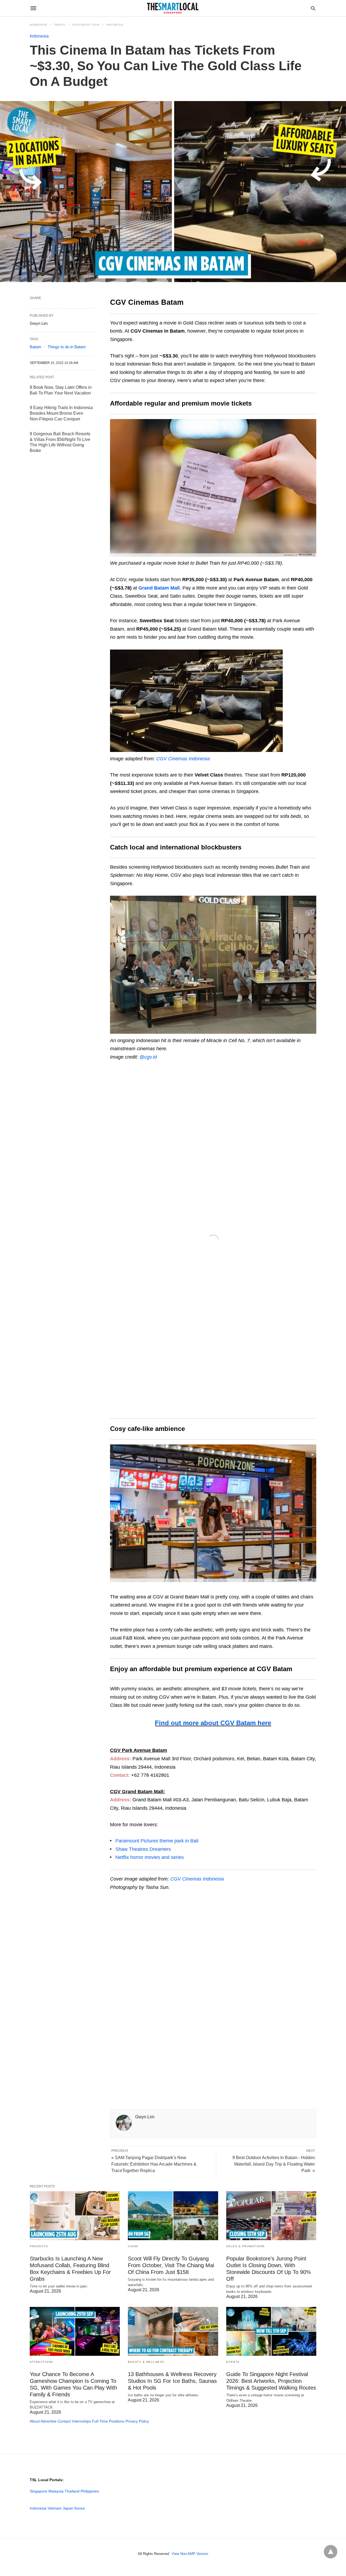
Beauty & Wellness (146, 2362)
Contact (64, 2421)
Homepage (39, 25)
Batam (36, 347)
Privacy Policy (137, 2421)
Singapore (39, 2491)
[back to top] (331, 2552)
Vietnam (55, 2508)
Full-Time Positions (108, 2421)
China (133, 2246)
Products (39, 2246)
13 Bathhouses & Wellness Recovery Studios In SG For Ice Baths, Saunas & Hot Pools (172, 2381)
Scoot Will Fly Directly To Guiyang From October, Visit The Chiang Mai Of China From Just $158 (171, 2265)
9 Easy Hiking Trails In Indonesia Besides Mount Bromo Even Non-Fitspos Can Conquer (61, 413)
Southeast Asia (86, 25)
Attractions (41, 2362)
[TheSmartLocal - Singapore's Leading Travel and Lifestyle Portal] (173, 8)
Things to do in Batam (67, 347)
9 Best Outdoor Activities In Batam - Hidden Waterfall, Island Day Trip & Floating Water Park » (274, 2164)
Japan (68, 2508)
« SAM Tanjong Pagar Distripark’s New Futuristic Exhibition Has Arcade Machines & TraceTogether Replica (154, 2164)
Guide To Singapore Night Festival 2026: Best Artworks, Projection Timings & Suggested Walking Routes (271, 2381)
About (35, 2421)
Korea (79, 2508)
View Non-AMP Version (190, 2554)
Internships (81, 2421)
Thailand (72, 2491)
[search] (313, 8)
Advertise (49, 2421)
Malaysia (56, 2491)
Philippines (90, 2491)
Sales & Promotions (246, 2246)
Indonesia (115, 25)
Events (233, 2362)
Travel (60, 25)
